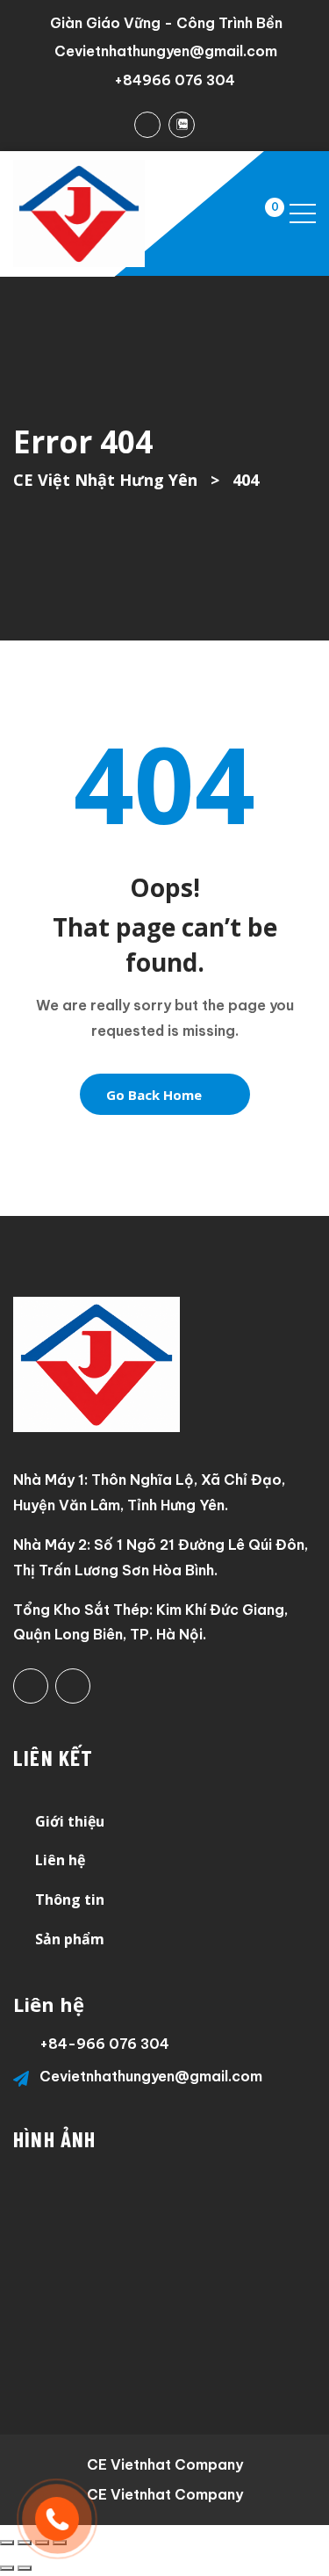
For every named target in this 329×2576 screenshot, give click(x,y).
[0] (258, 213)
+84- (58, 2044)
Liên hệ (60, 1860)
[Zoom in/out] (7, 2543)
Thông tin (70, 1899)
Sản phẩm (70, 1939)
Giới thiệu (70, 1821)
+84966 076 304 (175, 80)
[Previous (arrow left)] (7, 2568)
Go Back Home (154, 1095)
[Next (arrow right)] (25, 2568)
